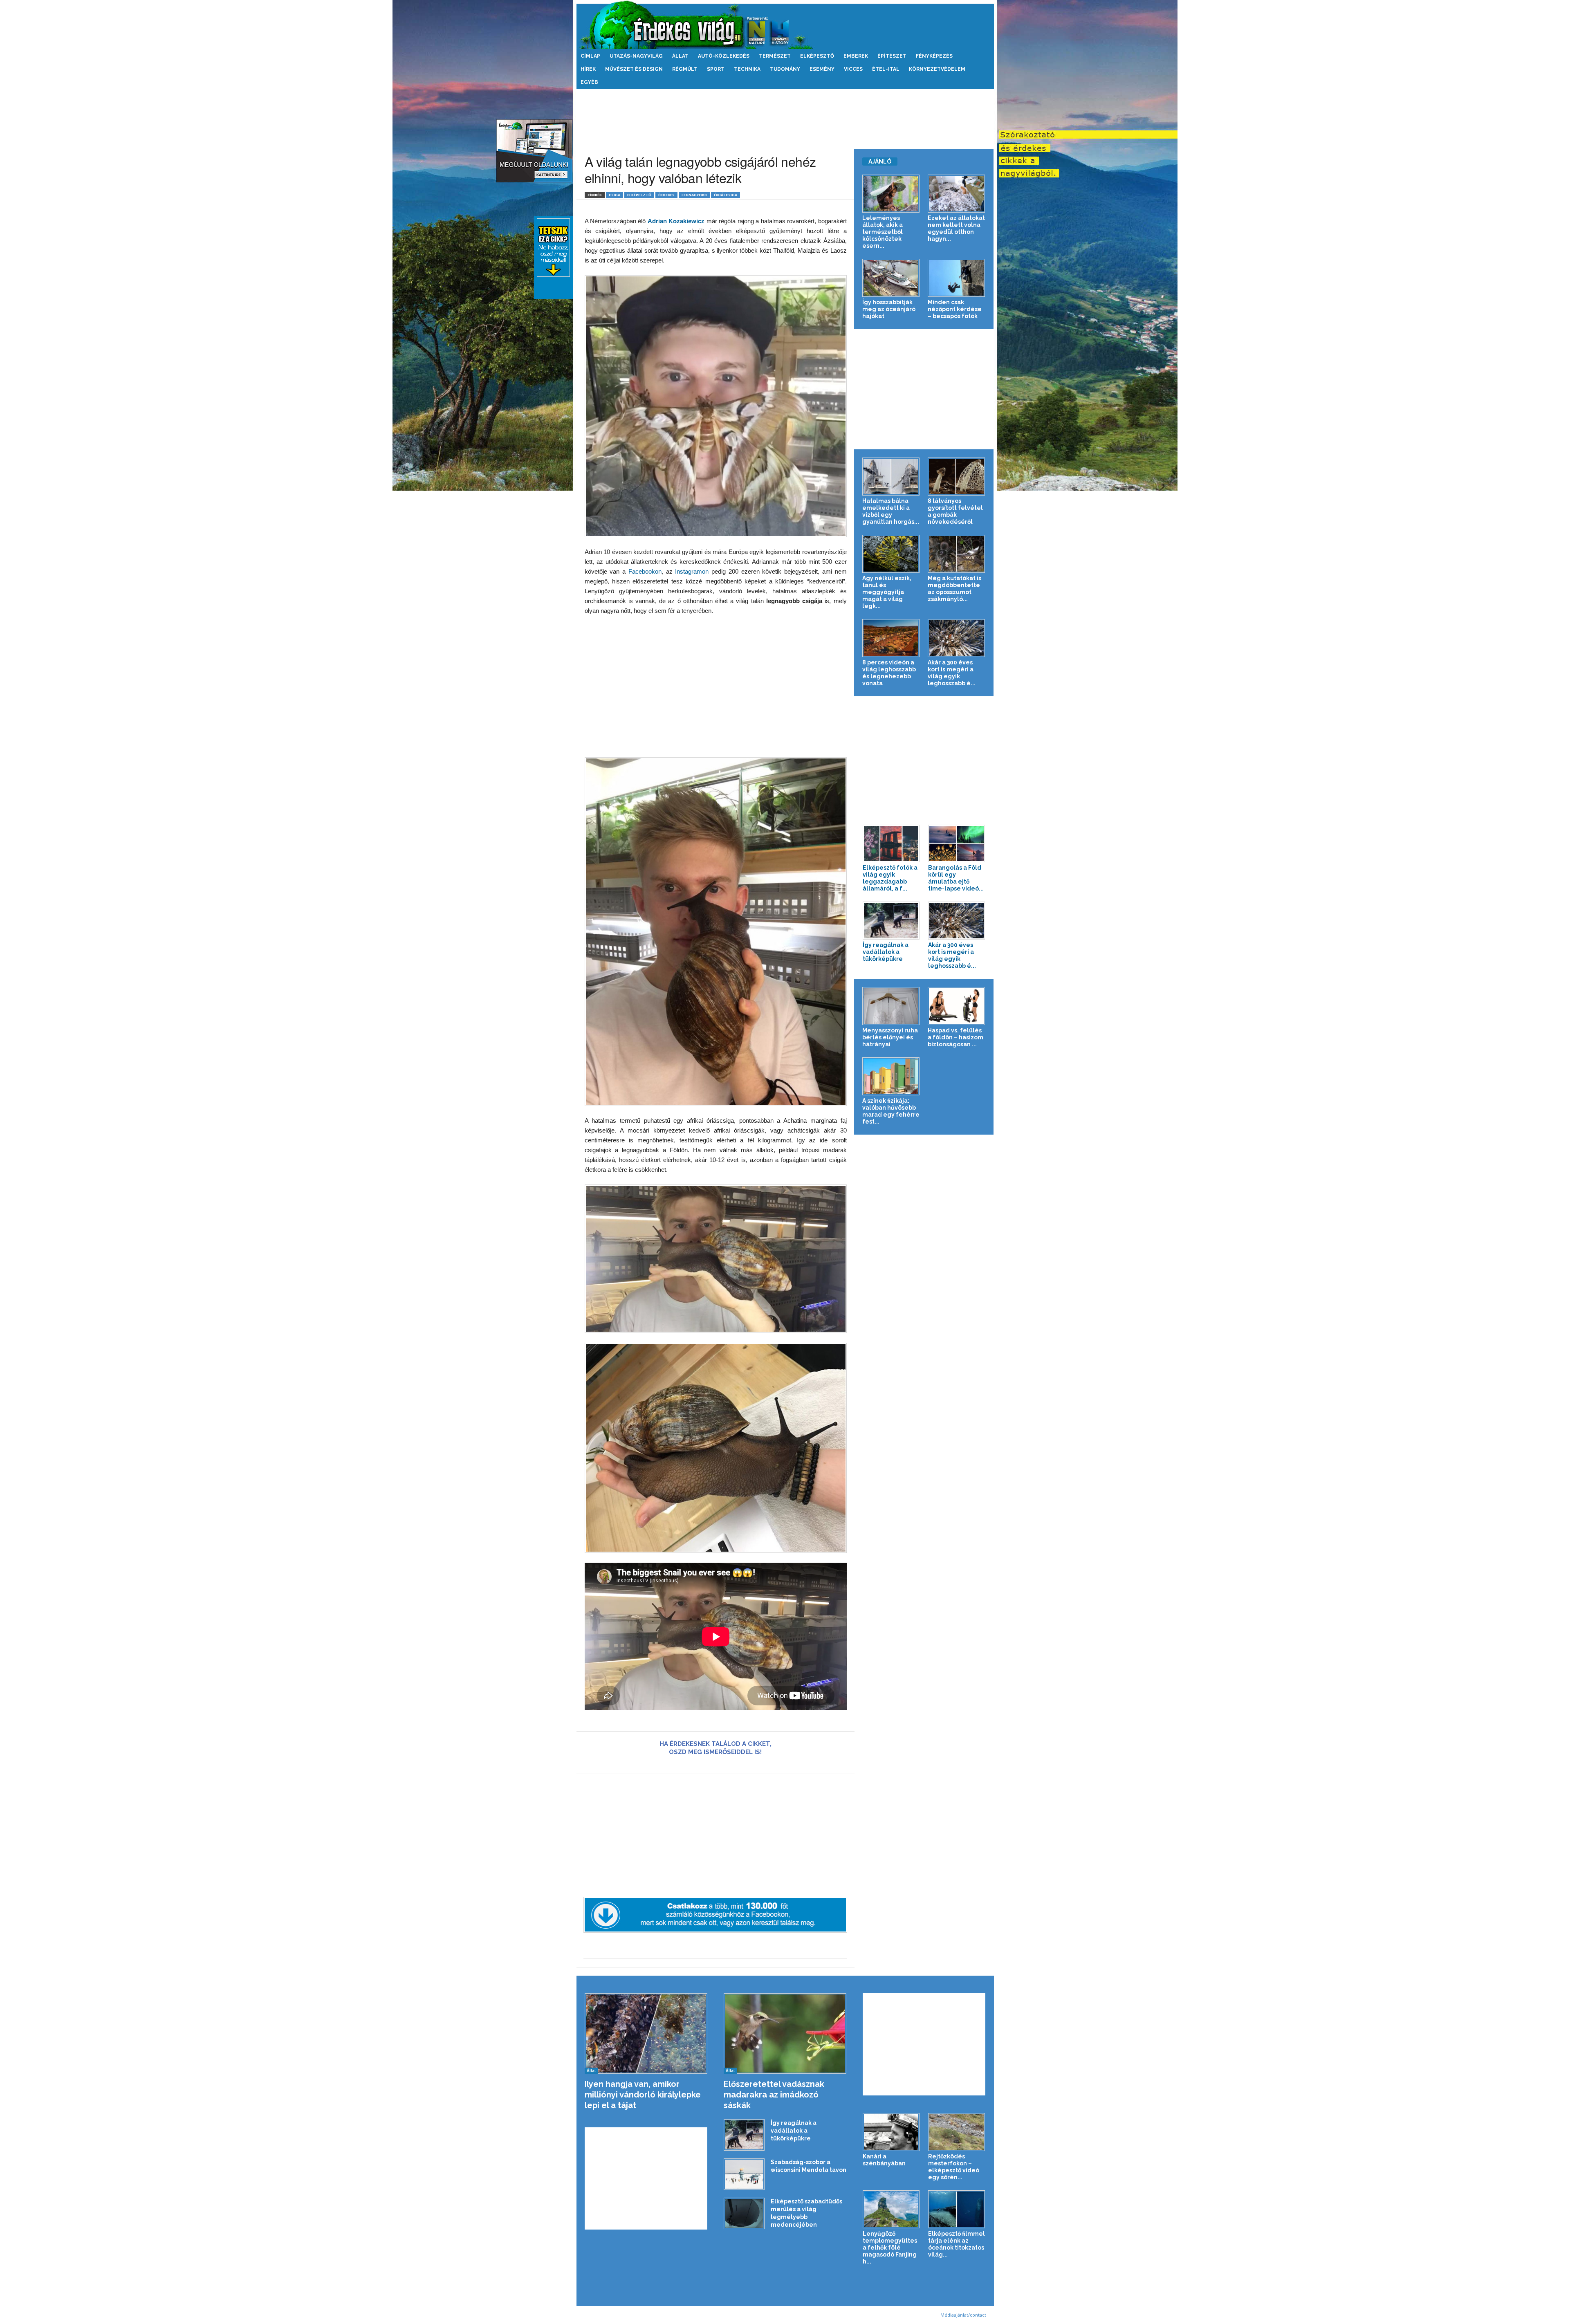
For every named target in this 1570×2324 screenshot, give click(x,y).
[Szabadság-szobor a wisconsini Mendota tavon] (744, 2174)
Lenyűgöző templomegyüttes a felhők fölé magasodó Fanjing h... (890, 2248)
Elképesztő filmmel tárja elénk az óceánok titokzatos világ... (957, 2244)
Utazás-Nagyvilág (636, 56)
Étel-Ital (886, 69)
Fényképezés (934, 56)
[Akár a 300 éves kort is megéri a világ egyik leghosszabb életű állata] (957, 638)
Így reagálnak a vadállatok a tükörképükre (886, 952)
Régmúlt (685, 69)
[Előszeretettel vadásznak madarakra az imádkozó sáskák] (785, 2033)
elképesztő (639, 195)
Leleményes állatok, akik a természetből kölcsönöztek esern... (883, 232)
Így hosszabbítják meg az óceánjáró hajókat (889, 309)
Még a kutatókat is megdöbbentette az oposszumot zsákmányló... (954, 589)
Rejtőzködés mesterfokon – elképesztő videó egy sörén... (954, 2167)
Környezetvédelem (937, 69)
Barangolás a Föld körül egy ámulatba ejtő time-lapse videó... (956, 878)
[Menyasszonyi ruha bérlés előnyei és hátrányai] (891, 1006)
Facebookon (645, 571)
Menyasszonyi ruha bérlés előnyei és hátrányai (890, 1037)
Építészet (892, 56)
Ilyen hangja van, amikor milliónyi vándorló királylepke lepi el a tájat (643, 2095)
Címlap (590, 56)
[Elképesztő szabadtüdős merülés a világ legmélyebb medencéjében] (744, 2213)
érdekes (666, 195)
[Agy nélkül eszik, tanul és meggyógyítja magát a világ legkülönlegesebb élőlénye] (891, 554)
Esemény (822, 69)
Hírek (588, 69)
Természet (775, 56)
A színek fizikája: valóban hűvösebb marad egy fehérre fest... (891, 1111)
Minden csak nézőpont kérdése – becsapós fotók (955, 309)
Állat (680, 56)
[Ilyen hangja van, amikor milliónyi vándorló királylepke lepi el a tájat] (646, 2033)
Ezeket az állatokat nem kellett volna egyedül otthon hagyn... (956, 228)
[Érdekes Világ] (785, 25)
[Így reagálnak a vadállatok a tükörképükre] (891, 921)
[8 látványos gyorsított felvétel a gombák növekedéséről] (957, 477)
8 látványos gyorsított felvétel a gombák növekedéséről (955, 511)
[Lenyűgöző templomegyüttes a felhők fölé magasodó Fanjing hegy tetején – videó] (891, 2209)
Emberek (856, 56)
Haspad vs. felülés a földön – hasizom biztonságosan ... (955, 1037)
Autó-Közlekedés (724, 56)
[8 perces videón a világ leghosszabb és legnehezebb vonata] (891, 638)
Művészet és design (634, 69)
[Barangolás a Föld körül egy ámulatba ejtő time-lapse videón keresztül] (957, 844)
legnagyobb (694, 195)
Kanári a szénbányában (884, 2160)
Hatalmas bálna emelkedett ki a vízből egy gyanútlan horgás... (891, 511)
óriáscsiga (726, 195)
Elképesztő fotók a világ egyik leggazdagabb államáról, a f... (890, 878)
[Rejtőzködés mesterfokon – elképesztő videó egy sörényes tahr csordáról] (957, 2132)
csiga (615, 195)
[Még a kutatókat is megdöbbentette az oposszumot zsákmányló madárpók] (957, 554)
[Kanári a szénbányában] (891, 2132)
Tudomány (785, 69)
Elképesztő (817, 56)
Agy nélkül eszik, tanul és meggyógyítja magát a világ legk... (887, 592)
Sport (716, 69)
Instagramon (691, 571)
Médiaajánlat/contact (963, 2315)
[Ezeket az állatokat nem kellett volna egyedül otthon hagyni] (957, 194)
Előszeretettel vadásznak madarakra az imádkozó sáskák (774, 2095)
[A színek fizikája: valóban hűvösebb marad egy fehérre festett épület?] (891, 1076)
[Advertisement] (785, 115)
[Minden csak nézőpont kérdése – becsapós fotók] (957, 278)
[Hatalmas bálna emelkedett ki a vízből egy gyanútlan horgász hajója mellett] (891, 477)
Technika (747, 69)
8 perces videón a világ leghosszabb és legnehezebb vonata (889, 673)
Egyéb (589, 82)
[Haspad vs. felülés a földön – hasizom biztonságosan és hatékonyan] (957, 1006)
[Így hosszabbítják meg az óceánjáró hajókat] (891, 278)
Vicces (853, 69)
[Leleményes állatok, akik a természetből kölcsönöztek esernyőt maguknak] (891, 194)
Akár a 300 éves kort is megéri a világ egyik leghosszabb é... (952, 673)
